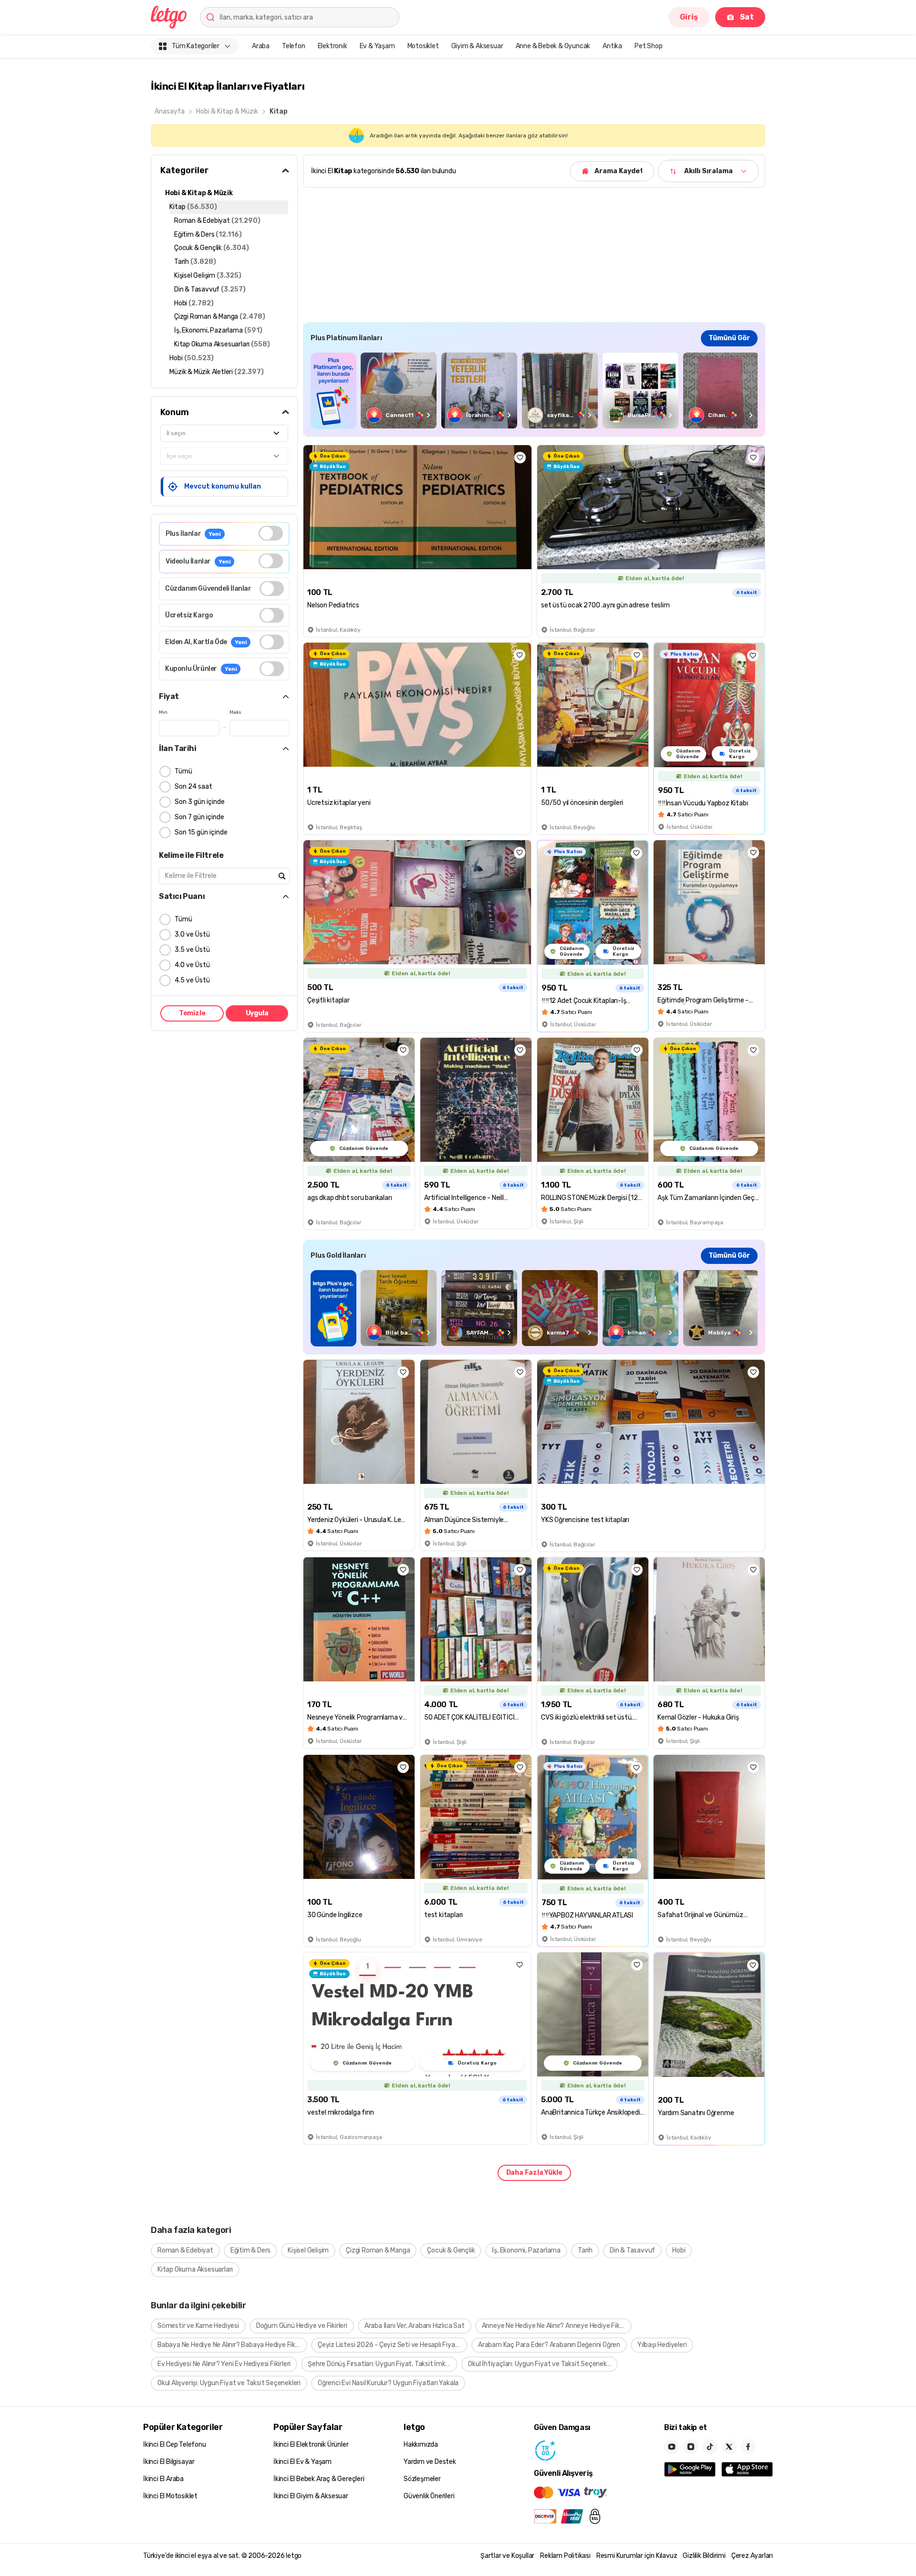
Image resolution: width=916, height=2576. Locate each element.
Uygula (257, 1013)
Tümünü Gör (729, 338)
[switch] (271, 533)
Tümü (183, 771)
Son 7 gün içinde (199, 817)
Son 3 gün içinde (200, 802)
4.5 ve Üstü (192, 980)
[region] (534, 391)
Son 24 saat (193, 787)
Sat (747, 17)
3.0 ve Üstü (192, 934)
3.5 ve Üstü (192, 950)
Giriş (689, 17)
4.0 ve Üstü (192, 965)
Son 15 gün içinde (201, 832)
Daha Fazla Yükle (534, 2173)
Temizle (192, 1013)
